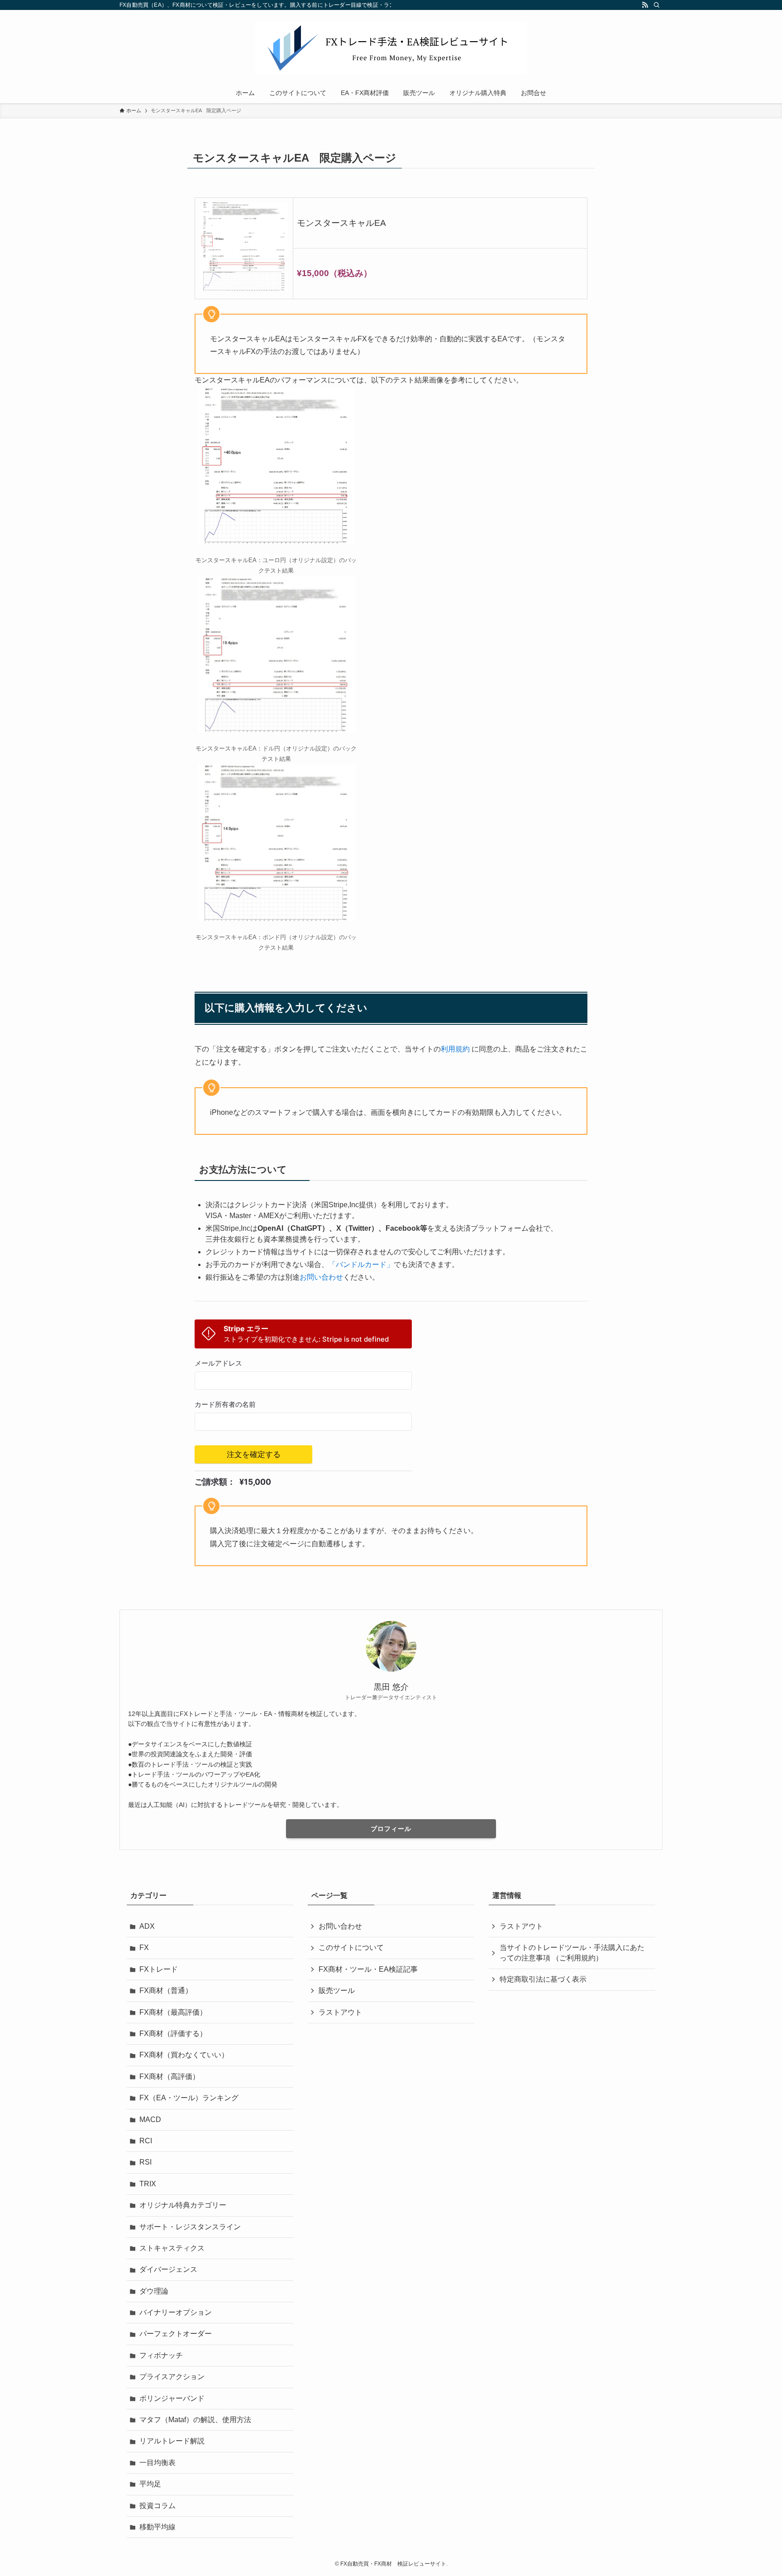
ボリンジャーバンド (172, 2398)
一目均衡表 (157, 2463)
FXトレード (159, 1969)
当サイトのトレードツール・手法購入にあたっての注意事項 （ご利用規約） (572, 1952)
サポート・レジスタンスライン (190, 2227)
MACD (150, 2120)
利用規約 (455, 1049)
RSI (145, 2162)
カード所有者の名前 (225, 1405)
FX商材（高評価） (169, 2077)
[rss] (645, 5)
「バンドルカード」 (361, 1264)
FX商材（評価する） (173, 2034)
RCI (146, 2141)
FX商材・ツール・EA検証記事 (368, 1969)
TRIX (148, 2184)
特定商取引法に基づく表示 (543, 1979)
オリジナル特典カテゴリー (183, 2205)
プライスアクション (172, 2377)
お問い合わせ (321, 1277)
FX (144, 1948)
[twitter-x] (633, 5)
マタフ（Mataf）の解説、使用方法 (195, 2420)
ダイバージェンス (168, 2269)
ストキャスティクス (172, 2248)
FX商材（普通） (166, 1991)
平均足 (150, 2484)
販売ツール (337, 1991)
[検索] (657, 5)
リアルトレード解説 (172, 2441)
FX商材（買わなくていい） (184, 2055)
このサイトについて (351, 1948)
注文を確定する (254, 1454)
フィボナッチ (161, 2355)
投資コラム (157, 2506)
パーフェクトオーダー (176, 2334)
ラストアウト (340, 2012)
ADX (147, 1926)
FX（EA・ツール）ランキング (189, 2098)
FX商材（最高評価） (173, 2012)
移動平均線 (157, 2527)
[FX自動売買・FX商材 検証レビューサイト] (391, 48)
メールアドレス (218, 1363)
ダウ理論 (154, 2291)
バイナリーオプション (176, 2312)
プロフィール (391, 1829)
